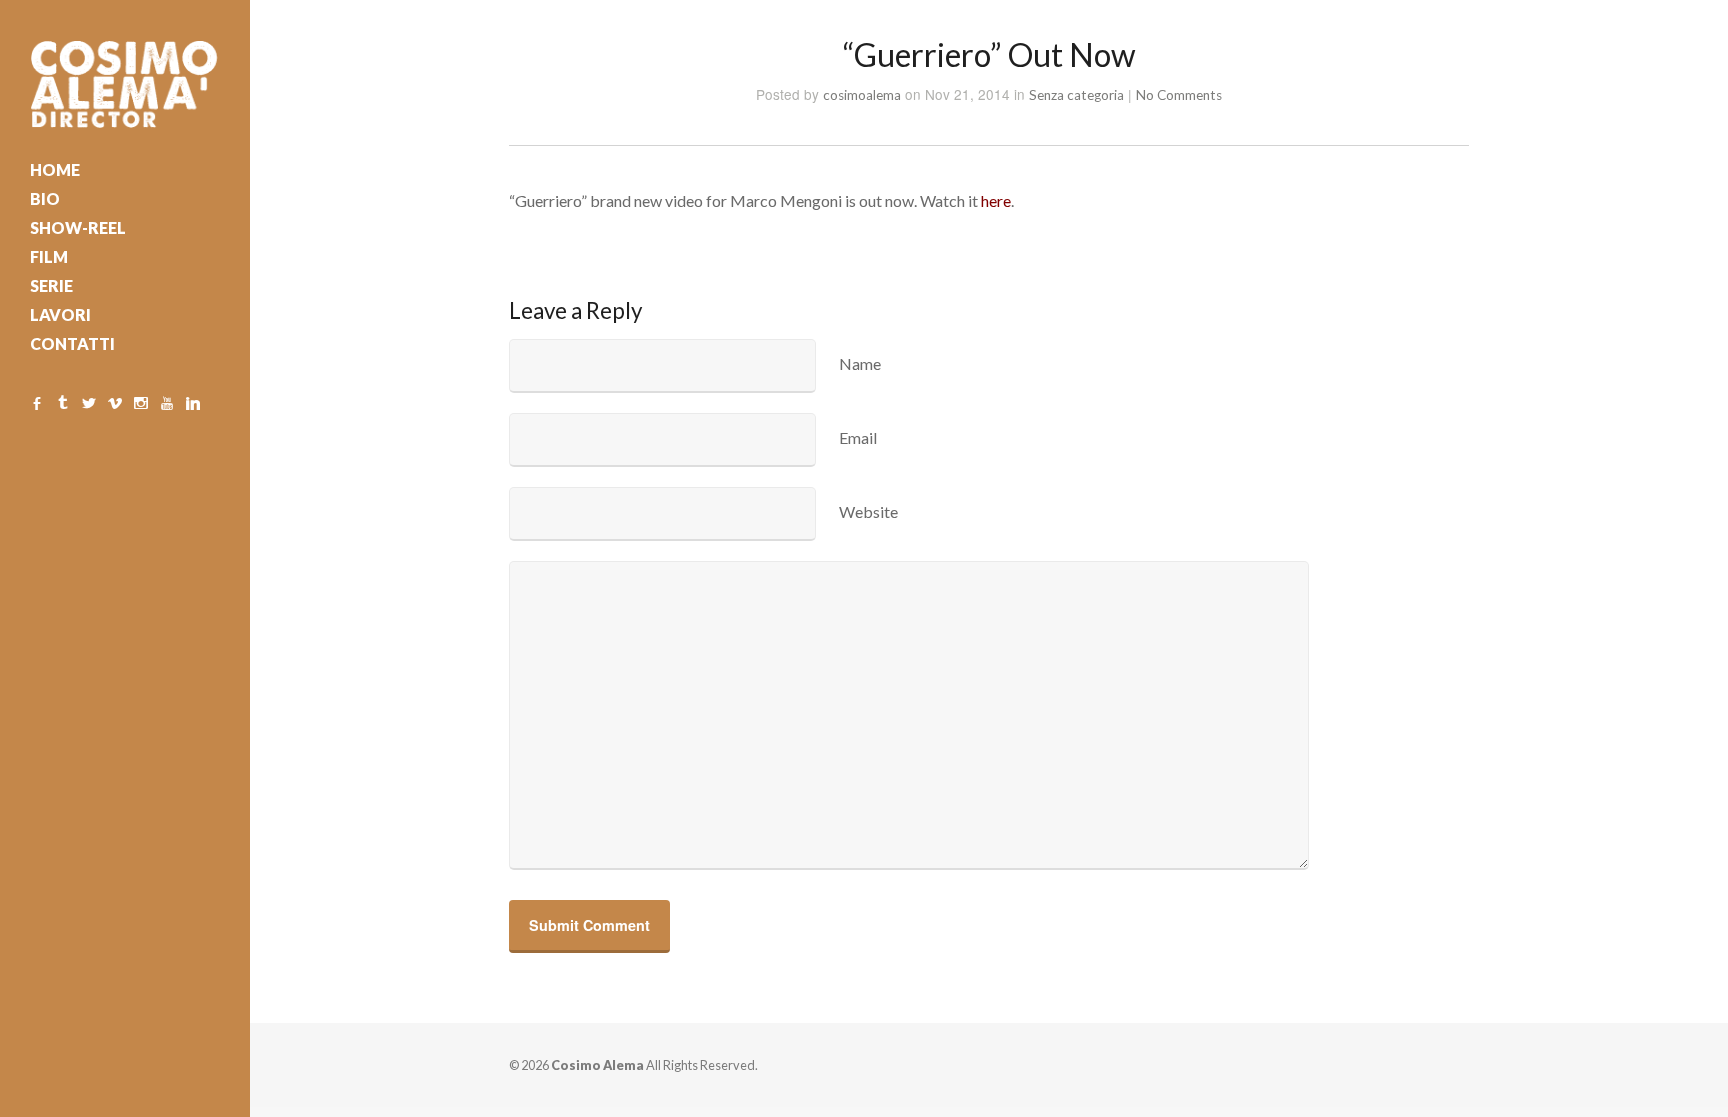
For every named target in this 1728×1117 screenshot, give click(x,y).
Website (868, 511)
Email (858, 437)
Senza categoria (1076, 95)
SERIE (51, 285)
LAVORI (60, 314)
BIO (45, 198)
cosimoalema (862, 95)
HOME (55, 169)
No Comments (1179, 95)
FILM (49, 256)
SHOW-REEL (78, 227)
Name (860, 363)
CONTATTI (72, 343)
